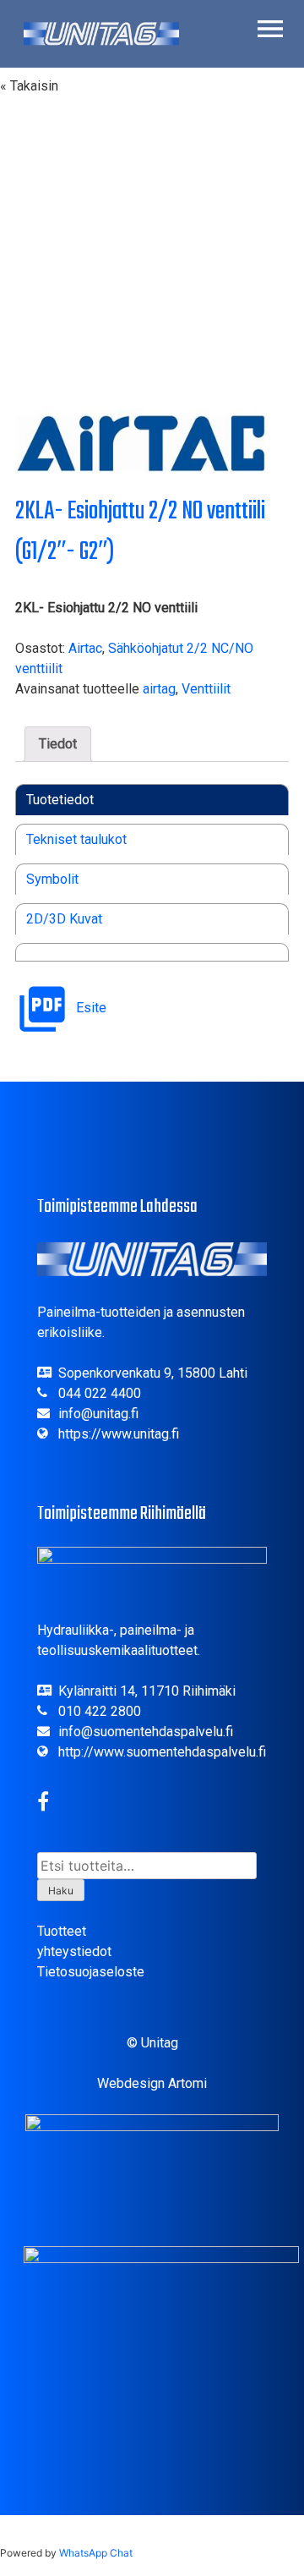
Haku (61, 1891)
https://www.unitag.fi (119, 1434)
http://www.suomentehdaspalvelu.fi (162, 1752)
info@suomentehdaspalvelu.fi (146, 1732)
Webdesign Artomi (152, 2083)
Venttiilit (206, 689)
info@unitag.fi (98, 1414)
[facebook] (43, 1804)
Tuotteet (62, 1931)
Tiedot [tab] (58, 744)
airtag (159, 689)
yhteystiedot (74, 1951)
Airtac (85, 648)
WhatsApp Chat (96, 2553)
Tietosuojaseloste (91, 1972)
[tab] (60, 800)
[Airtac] (142, 444)
